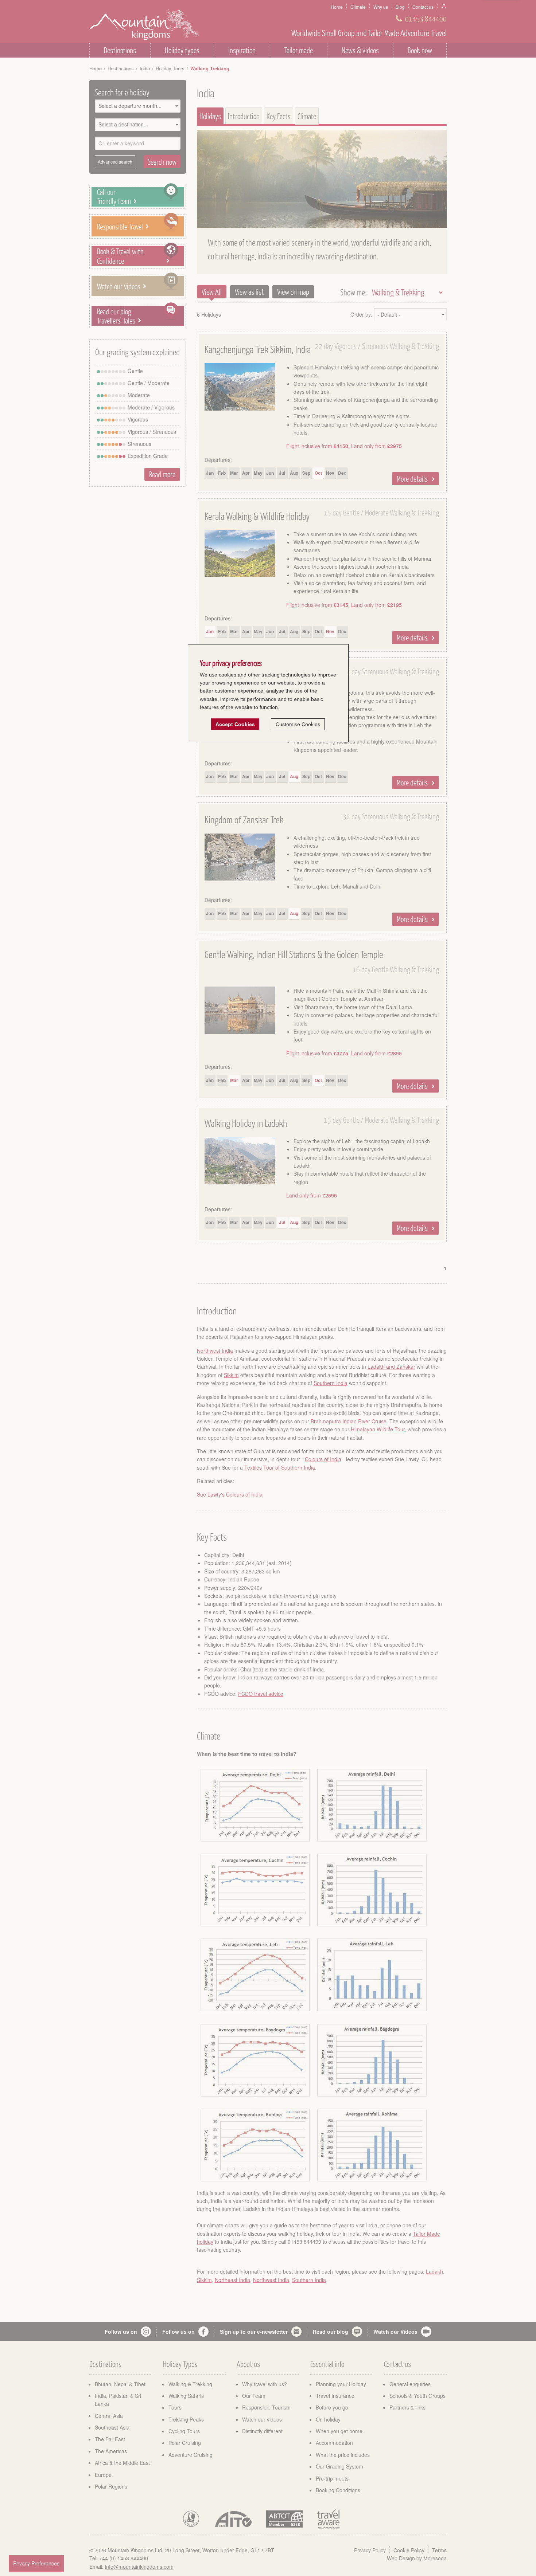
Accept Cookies (235, 724)
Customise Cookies (298, 724)
